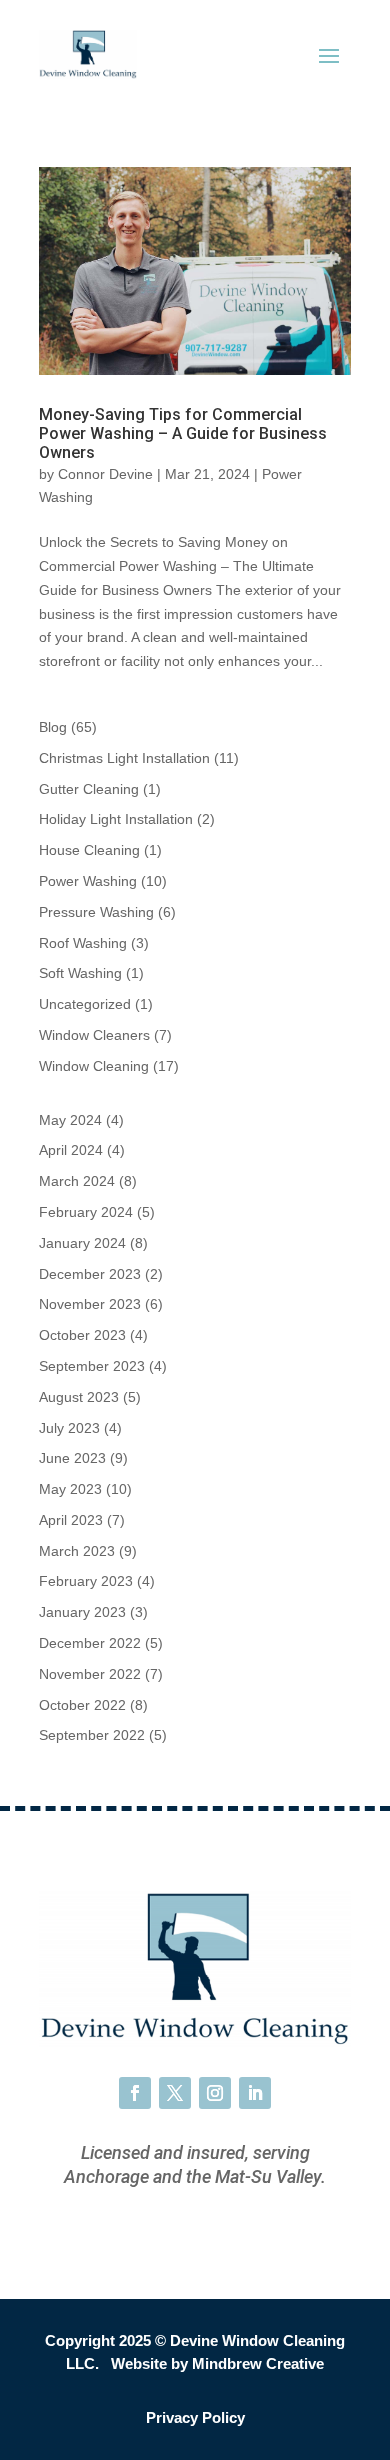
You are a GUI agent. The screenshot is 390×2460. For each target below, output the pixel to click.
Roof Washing (83, 943)
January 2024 (82, 1243)
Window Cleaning (94, 1066)
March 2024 (77, 1181)
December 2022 (90, 1643)
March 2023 (77, 1551)
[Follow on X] (175, 2093)
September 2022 (92, 1735)
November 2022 (90, 1674)
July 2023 (69, 1428)
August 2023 (79, 1397)
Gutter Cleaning (89, 789)
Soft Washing (80, 973)
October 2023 (82, 1335)
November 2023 (90, 1304)
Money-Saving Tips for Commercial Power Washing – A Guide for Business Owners (183, 433)
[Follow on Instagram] (215, 2093)
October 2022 (82, 1705)
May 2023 (70, 1489)
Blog (53, 727)
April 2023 (71, 1520)
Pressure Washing (96, 912)
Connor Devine (105, 474)
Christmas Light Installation (124, 758)
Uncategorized (85, 1004)
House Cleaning (89, 850)
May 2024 (70, 1120)
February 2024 (86, 1212)
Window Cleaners (94, 1035)
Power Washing (88, 881)
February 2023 (86, 1581)
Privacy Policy (195, 2417)
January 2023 (82, 1612)
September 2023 (92, 1366)
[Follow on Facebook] (135, 2093)
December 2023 (90, 1274)
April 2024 (71, 1150)
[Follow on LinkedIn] (255, 2093)
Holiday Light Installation (116, 819)
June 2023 (72, 1458)
